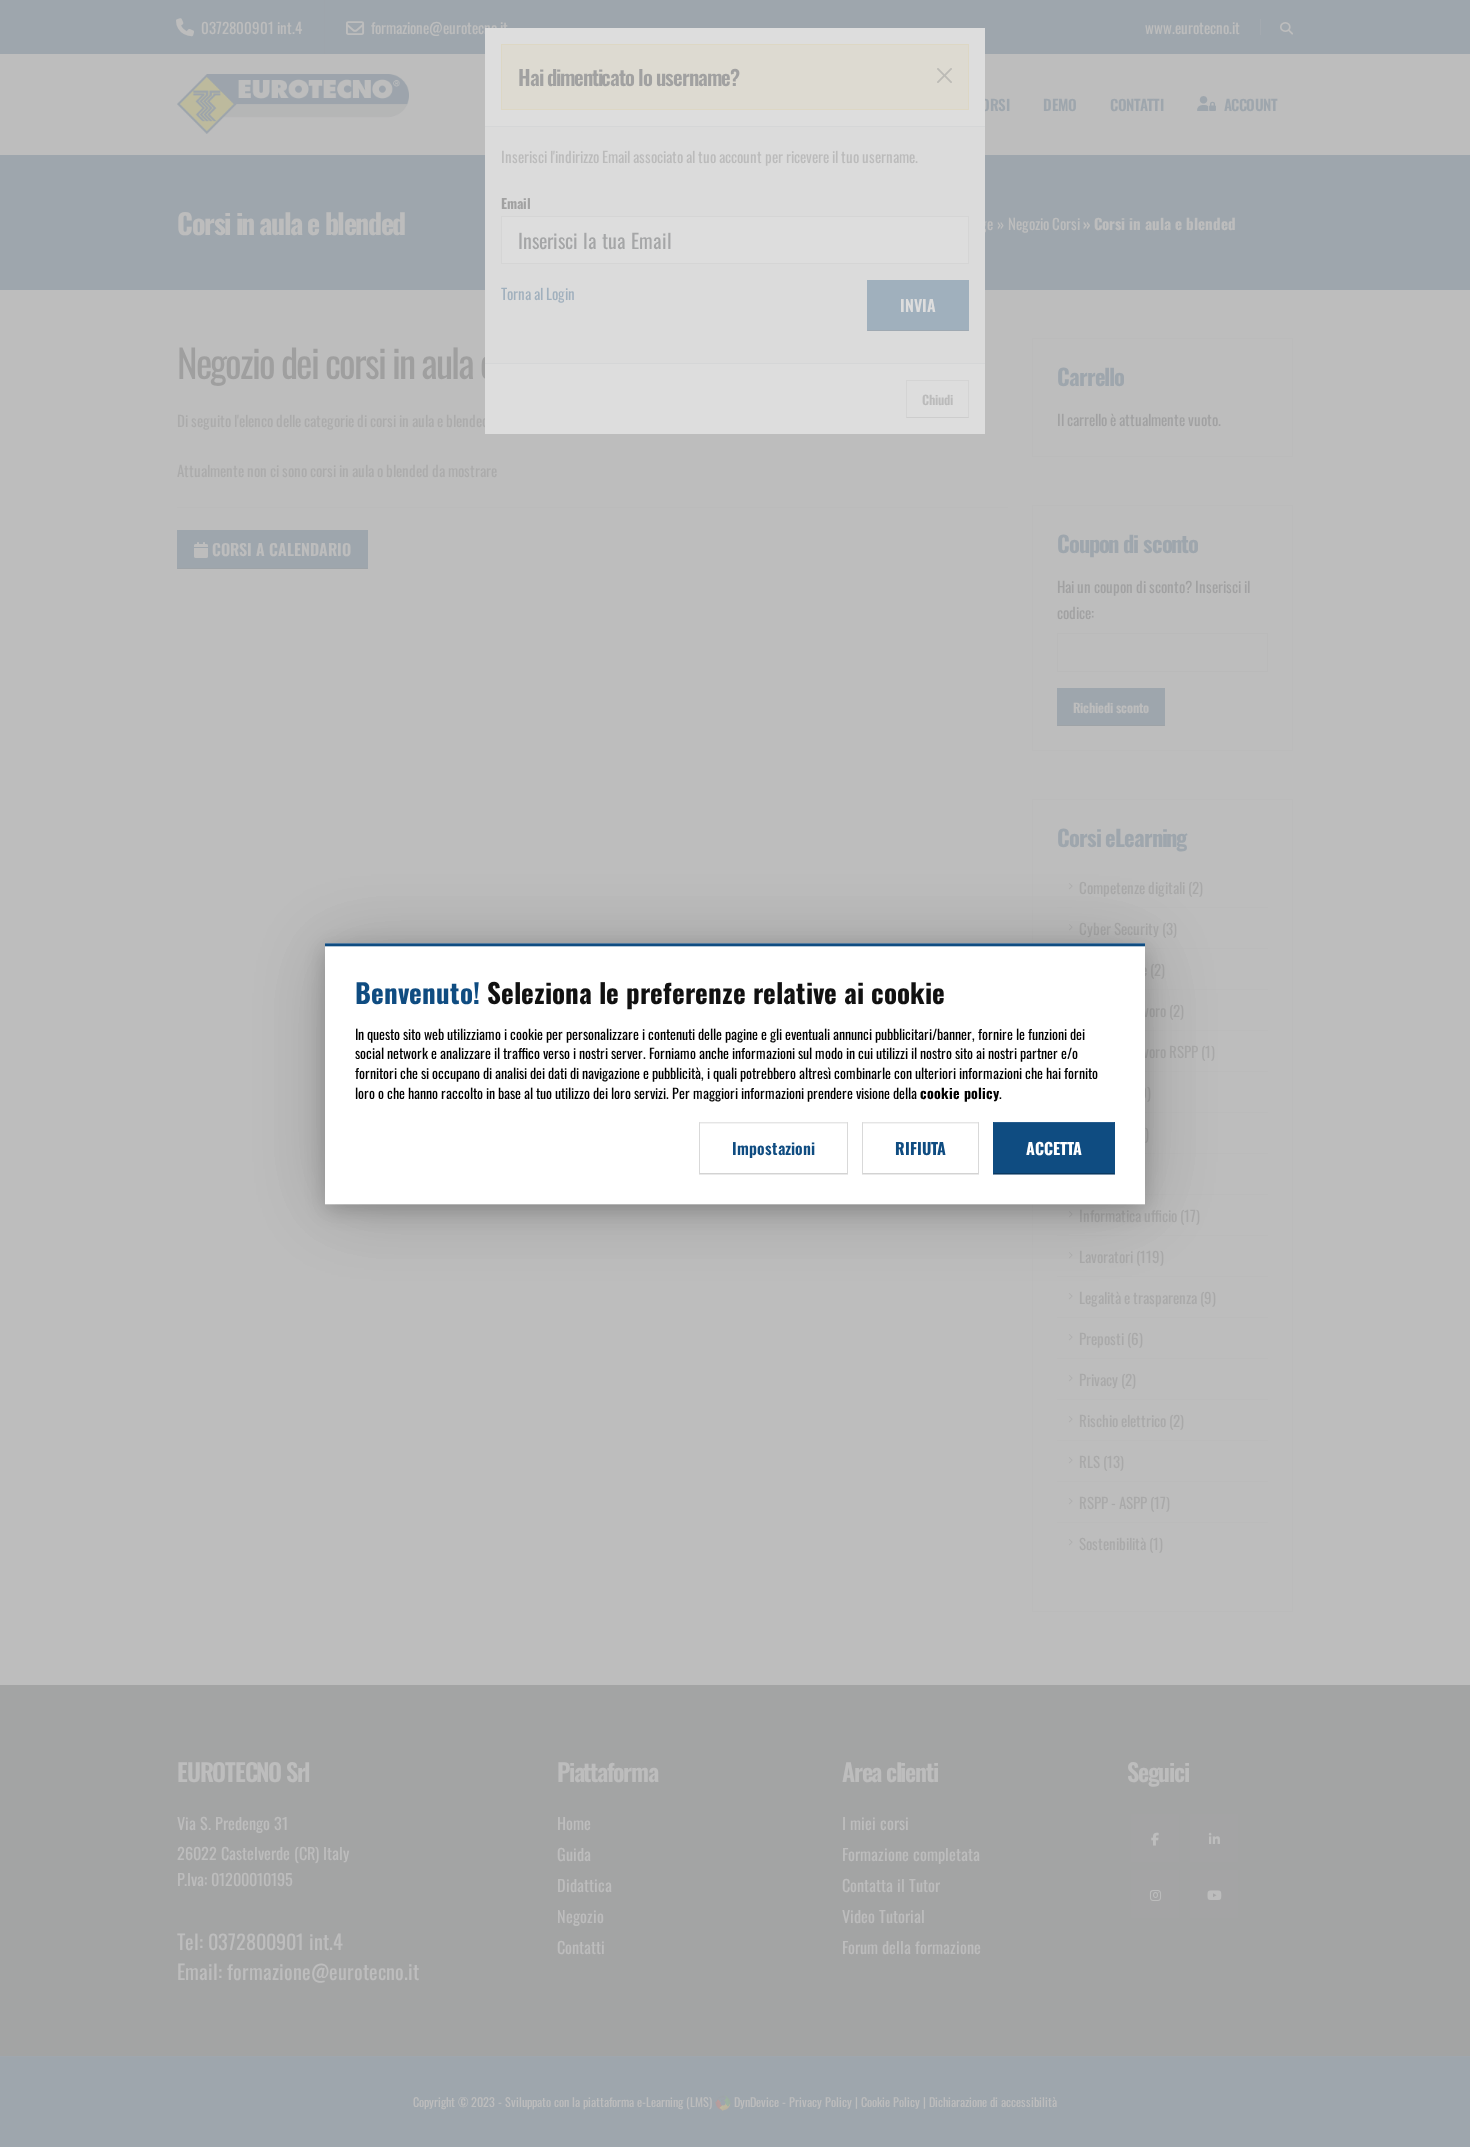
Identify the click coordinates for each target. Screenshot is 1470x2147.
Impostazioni (773, 1148)
